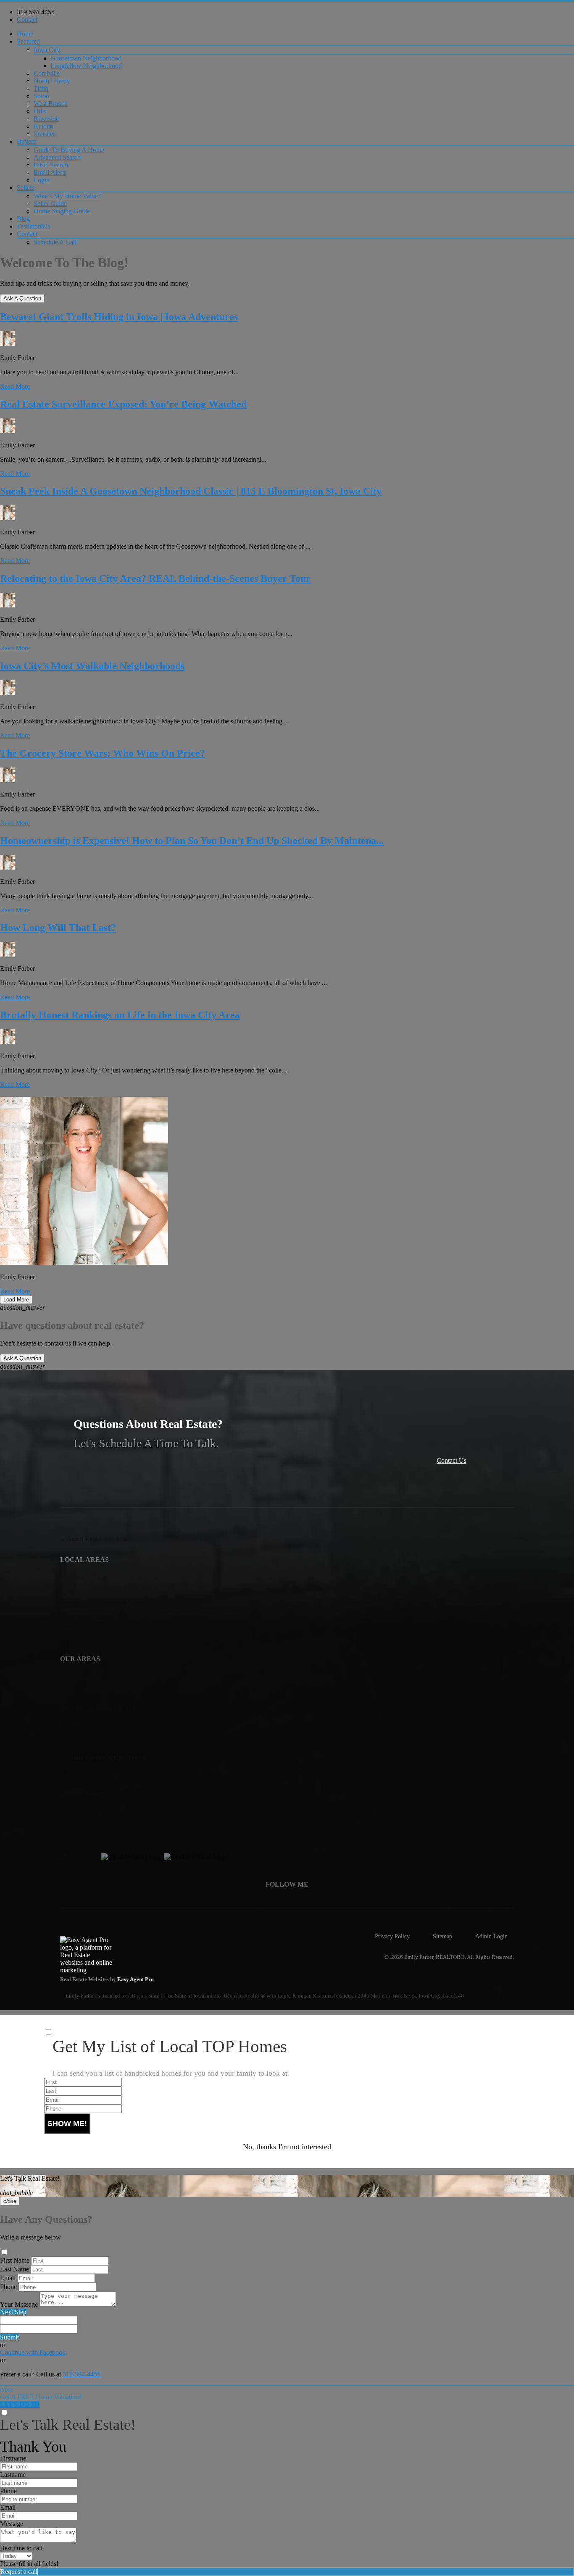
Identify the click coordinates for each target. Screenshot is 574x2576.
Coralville (47, 73)
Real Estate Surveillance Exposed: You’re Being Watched (123, 404)
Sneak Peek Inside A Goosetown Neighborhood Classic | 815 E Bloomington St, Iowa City (191, 491)
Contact (27, 20)
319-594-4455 (36, 12)
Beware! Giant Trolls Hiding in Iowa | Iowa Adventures (119, 317)
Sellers (26, 188)
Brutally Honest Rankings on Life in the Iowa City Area (120, 1015)
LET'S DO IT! (20, 2404)
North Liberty (52, 81)
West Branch (51, 104)
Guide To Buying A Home (69, 150)
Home (25, 34)
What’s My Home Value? (67, 196)
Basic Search (51, 165)
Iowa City (47, 50)
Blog (23, 219)
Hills (40, 111)
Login (42, 180)
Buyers (26, 141)
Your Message (19, 2304)
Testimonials (33, 226)
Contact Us (452, 1460)
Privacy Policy (392, 1936)
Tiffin (41, 88)
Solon (41, 96)
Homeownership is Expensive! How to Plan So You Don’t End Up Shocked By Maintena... (192, 841)
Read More (15, 386)
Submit (9, 2337)
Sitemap (442, 1936)
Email (8, 2278)
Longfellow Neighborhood (86, 66)
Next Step (13, 2312)
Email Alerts (50, 172)
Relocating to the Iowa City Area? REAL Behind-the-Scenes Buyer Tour (155, 578)
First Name (15, 2260)
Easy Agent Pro (136, 1979)
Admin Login (491, 1936)
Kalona (43, 126)
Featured (28, 41)
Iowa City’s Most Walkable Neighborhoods (92, 666)
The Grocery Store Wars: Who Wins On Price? (103, 753)
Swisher (44, 134)
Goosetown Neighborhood (86, 58)
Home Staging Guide (62, 211)
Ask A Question (22, 298)
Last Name (14, 2269)
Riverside (46, 119)
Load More (16, 1300)
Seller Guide (50, 204)
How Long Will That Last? (58, 928)
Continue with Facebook (33, 2352)
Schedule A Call (55, 242)
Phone (8, 2287)
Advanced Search (57, 157)
